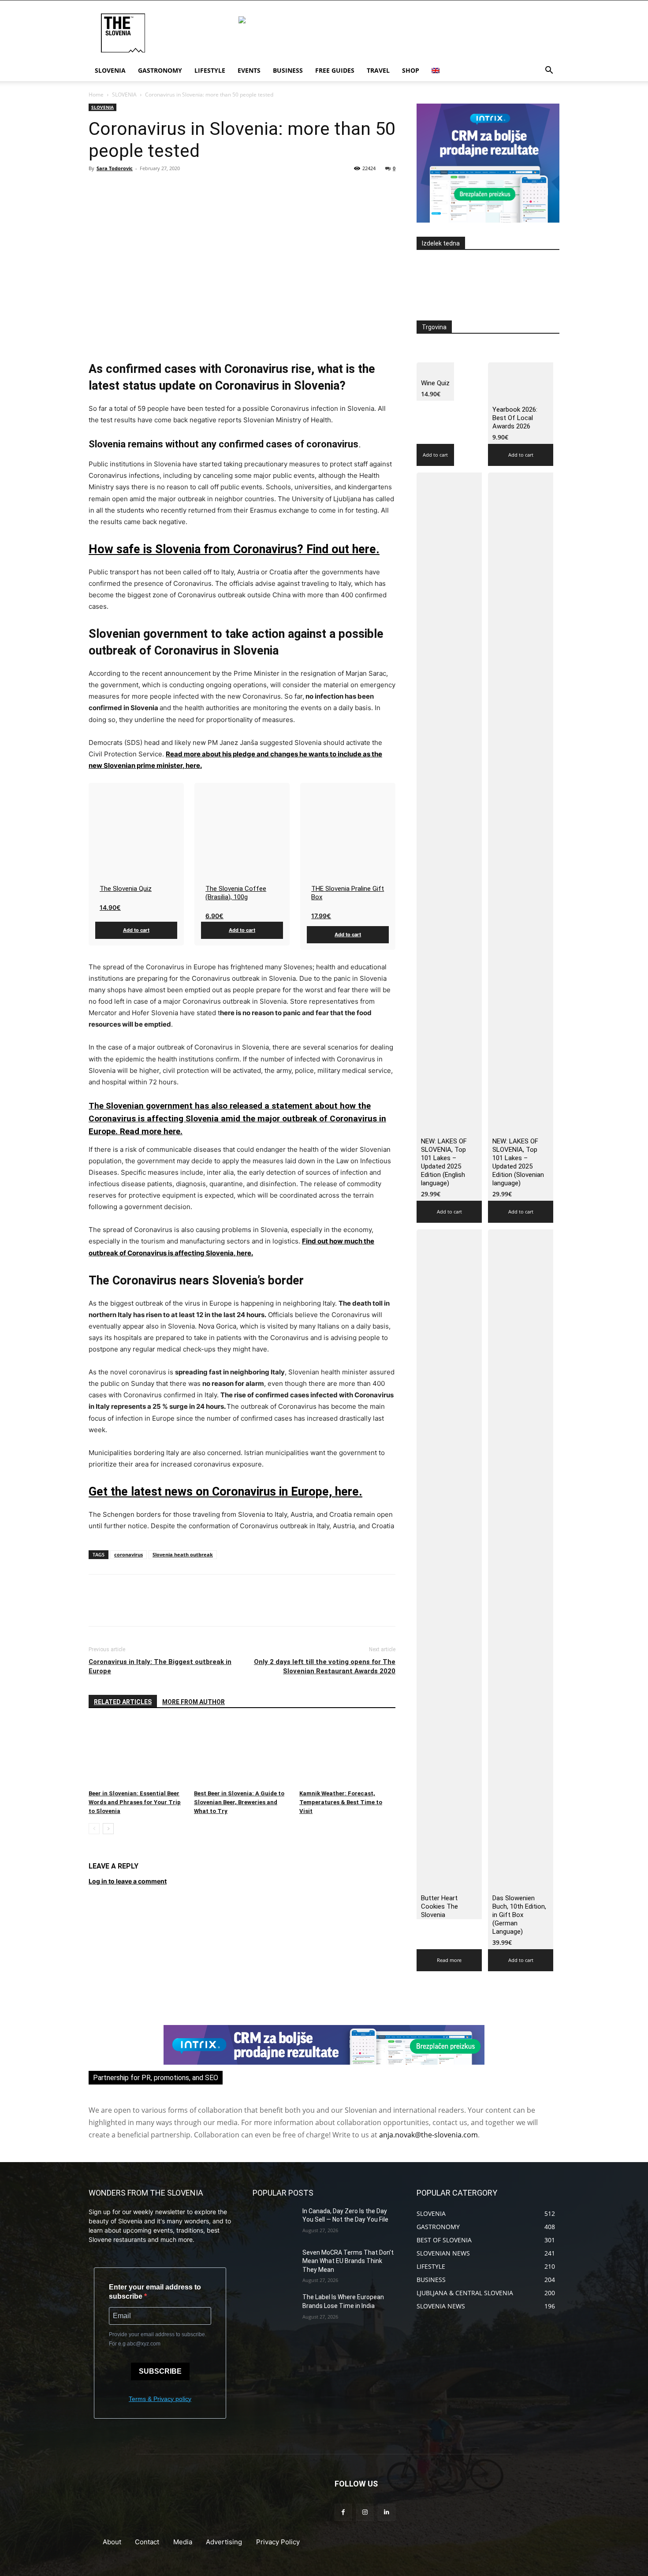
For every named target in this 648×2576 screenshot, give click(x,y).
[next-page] (108, 1829)
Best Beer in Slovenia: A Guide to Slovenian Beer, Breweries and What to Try (239, 1802)
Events (249, 70)
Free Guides (335, 70)
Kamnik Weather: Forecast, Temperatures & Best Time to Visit (341, 1802)
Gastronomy (160, 70)
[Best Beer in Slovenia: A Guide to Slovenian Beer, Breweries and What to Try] (242, 1753)
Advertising (224, 2542)
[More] (179, 188)
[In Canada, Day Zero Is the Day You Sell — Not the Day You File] (274, 2222)
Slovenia (110, 70)
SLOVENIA (124, 95)
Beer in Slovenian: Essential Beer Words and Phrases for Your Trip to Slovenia (135, 1802)
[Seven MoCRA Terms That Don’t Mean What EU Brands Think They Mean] (274, 2263)
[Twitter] (118, 188)
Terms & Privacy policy (160, 2399)
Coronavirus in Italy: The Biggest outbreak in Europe (160, 1666)
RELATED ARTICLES (123, 1702)
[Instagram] (365, 2512)
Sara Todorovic (115, 168)
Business (288, 70)
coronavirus (128, 1554)
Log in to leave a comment (128, 1881)
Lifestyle (210, 70)
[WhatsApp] (158, 188)
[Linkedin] (386, 2512)
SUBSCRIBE (160, 2371)
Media (183, 2542)
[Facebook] (97, 188)
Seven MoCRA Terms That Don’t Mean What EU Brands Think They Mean (348, 2261)
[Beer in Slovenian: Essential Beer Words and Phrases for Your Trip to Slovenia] (137, 1753)
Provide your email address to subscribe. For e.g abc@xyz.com (158, 2339)
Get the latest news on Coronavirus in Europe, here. (225, 1492)
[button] (549, 71)
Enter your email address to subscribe (155, 2292)
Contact (147, 2542)
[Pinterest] (138, 188)
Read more (449, 1960)
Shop (411, 70)
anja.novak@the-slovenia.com (428, 2135)
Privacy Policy (278, 2542)
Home (96, 95)
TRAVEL (378, 70)
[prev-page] (94, 1829)
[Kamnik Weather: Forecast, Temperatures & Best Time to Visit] (347, 1753)
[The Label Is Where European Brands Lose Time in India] (274, 2308)
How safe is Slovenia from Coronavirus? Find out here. (234, 549)
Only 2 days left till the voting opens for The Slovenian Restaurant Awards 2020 (325, 1666)
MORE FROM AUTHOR (194, 1702)
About (112, 2542)
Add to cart (136, 930)
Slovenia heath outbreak (183, 1554)
